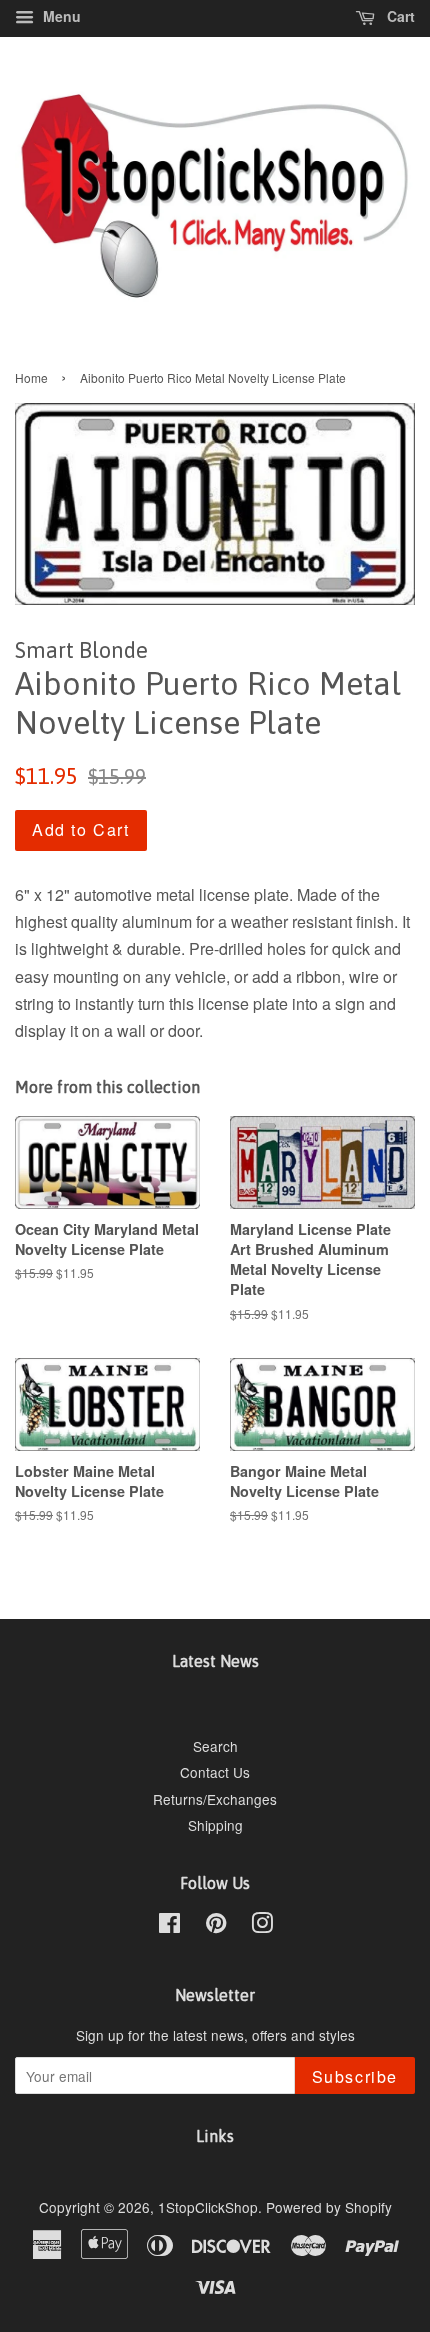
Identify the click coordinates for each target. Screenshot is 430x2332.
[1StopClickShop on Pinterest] (216, 1926)
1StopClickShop (208, 2207)
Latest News (215, 1661)
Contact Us (215, 1772)
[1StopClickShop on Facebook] (169, 1926)
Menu (60, 16)
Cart (399, 16)
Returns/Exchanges (215, 1799)
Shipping (215, 1825)
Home (31, 377)
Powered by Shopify (329, 2207)
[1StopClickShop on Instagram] (262, 1926)
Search (215, 1746)
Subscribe (355, 2076)
